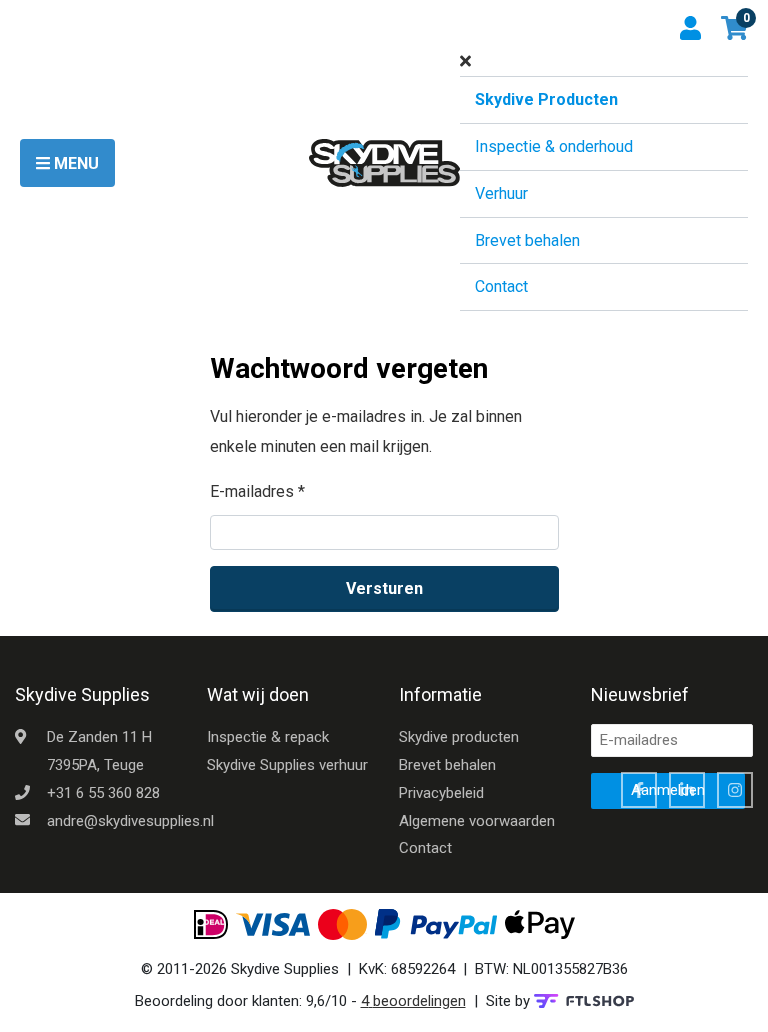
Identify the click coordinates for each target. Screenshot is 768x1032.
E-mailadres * (257, 491)
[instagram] (735, 790)
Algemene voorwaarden (477, 821)
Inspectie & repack (268, 737)
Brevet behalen (527, 240)
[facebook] (639, 790)
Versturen (384, 588)
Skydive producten (459, 737)
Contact (501, 286)
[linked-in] (687, 790)
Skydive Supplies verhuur (287, 765)
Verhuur (501, 193)
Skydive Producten (546, 99)
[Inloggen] (692, 28)
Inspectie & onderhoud (554, 146)
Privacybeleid (441, 793)
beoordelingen (413, 1001)
